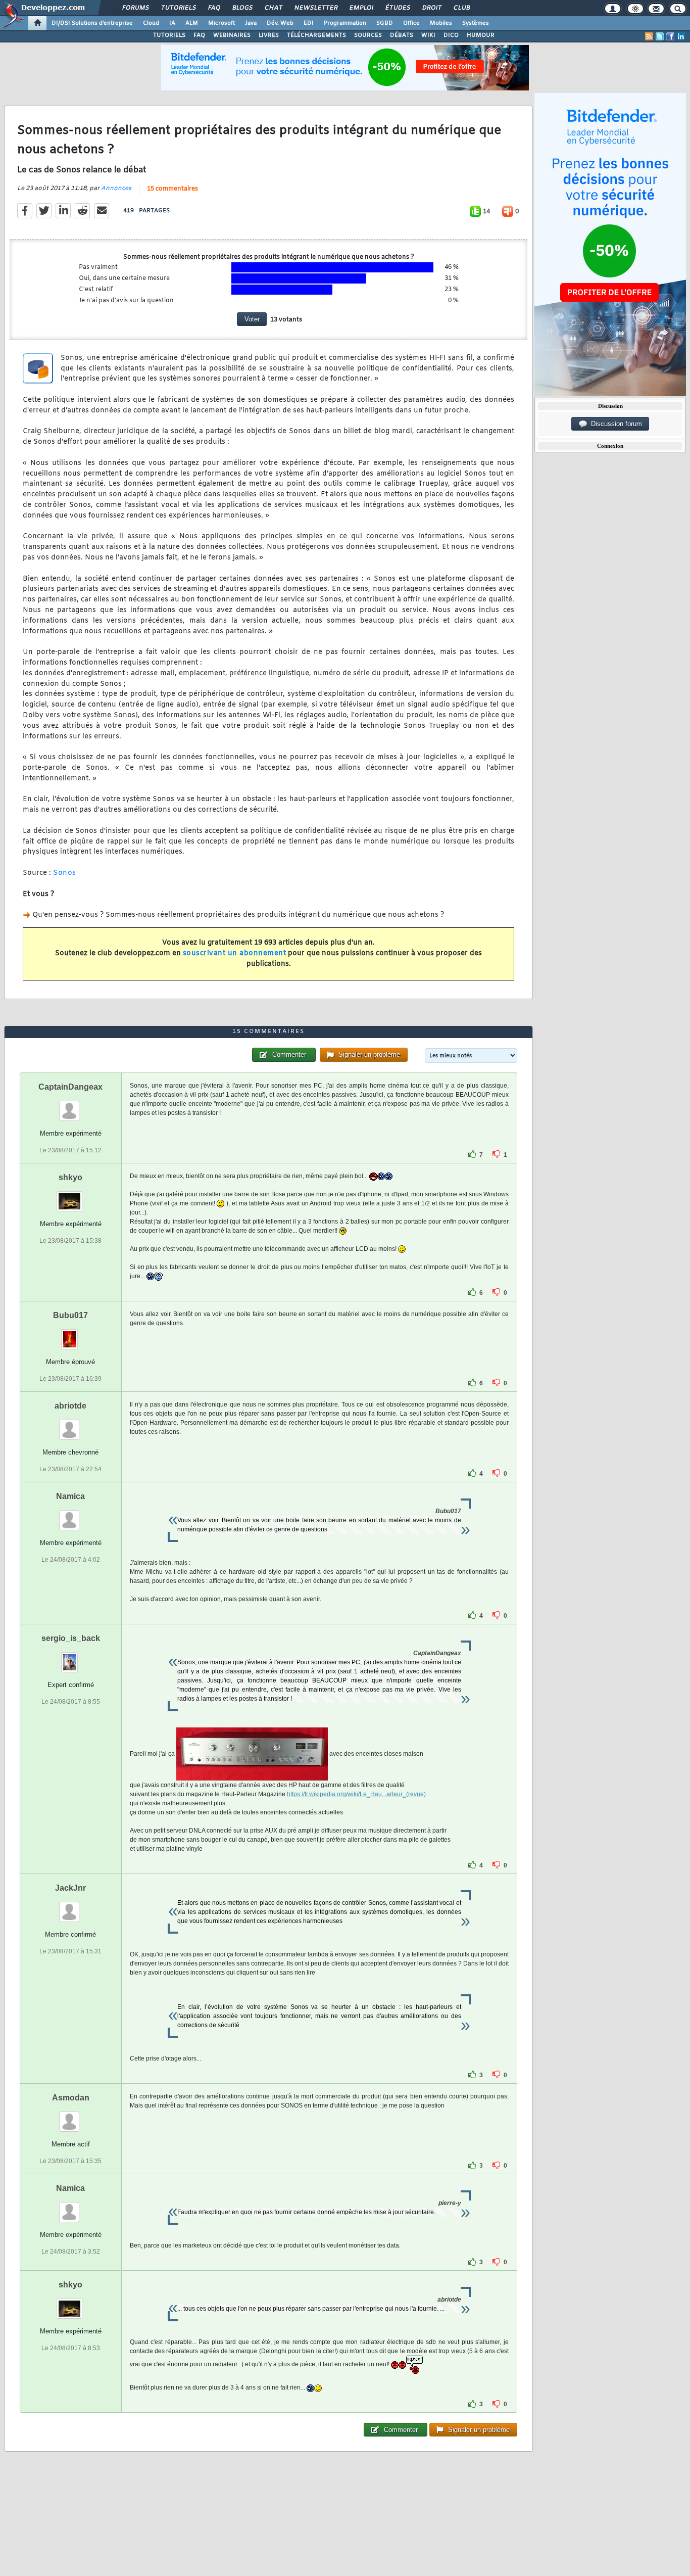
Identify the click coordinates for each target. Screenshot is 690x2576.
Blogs (242, 8)
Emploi (361, 8)
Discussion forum (614, 424)
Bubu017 (70, 1315)
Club (461, 8)
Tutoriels (178, 8)
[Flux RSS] (649, 36)
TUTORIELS (169, 35)
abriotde (70, 1406)
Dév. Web (280, 23)
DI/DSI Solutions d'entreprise (92, 23)
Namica (70, 1496)
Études (397, 8)
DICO (451, 35)
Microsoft (221, 23)
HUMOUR (481, 35)
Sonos (65, 873)
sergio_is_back (71, 1638)
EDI (309, 23)
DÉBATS (402, 35)
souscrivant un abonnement (235, 953)
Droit (431, 8)
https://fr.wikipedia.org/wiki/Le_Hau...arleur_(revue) (356, 1794)
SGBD (385, 23)
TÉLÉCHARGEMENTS (316, 35)
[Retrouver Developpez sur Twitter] (660, 36)
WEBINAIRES (232, 35)
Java (251, 23)
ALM (192, 23)
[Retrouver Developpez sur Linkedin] (681, 36)
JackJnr (70, 1888)
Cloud (151, 23)
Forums (135, 8)
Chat (273, 8)
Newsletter (315, 8)
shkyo (70, 1177)
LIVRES (269, 35)
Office (411, 23)
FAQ (214, 8)
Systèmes (476, 23)
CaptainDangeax (70, 1087)
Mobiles (441, 23)
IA (172, 23)
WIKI (428, 35)
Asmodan (71, 2098)
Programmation (345, 23)
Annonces (116, 189)
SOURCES (368, 35)
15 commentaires (173, 189)
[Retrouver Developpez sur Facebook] (670, 36)
